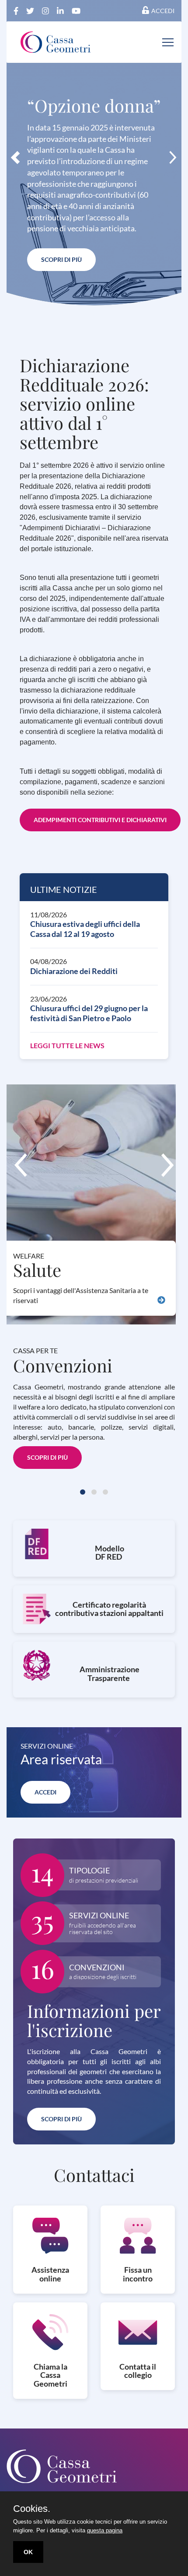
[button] (15, 157)
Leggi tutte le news (67, 1045)
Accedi (163, 11)
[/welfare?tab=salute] (161, 1301)
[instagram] (46, 10)
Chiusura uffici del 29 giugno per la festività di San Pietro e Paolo (89, 1013)
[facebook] (17, 10)
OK (28, 2552)
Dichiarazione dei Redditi (74, 971)
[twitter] (31, 10)
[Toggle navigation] (168, 42)
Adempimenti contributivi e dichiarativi (100, 820)
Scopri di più (61, 259)
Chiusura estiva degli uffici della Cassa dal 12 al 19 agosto (85, 929)
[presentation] (21, 1165)
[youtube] (76, 10)
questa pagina (105, 2530)
